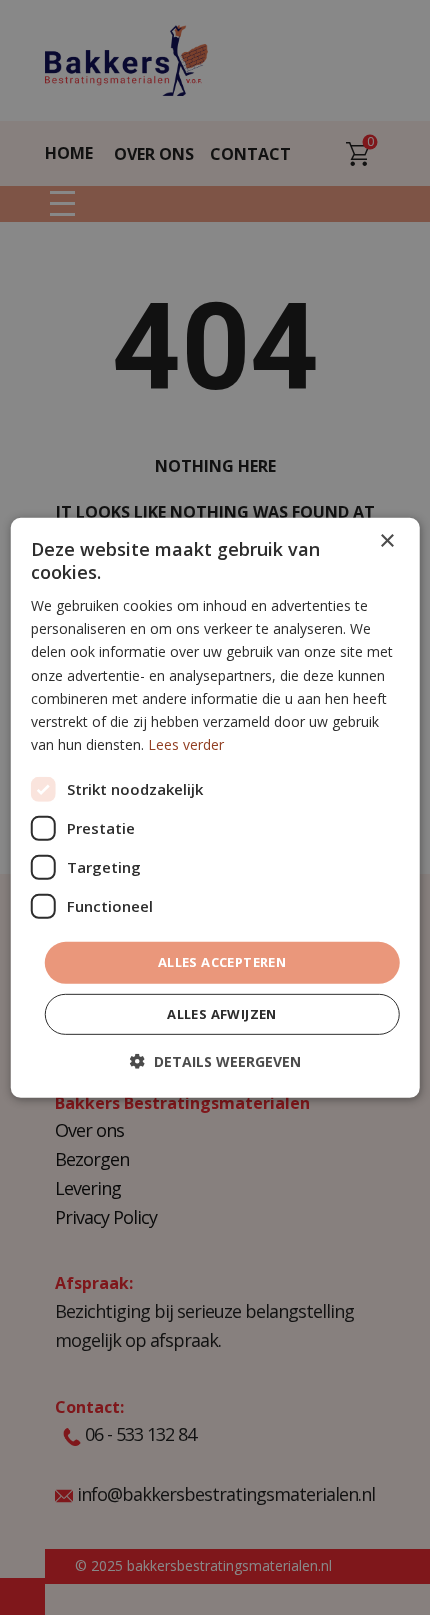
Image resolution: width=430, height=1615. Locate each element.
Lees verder (186, 744)
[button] (215, 1061)
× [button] (386, 540)
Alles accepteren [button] (222, 962)
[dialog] (215, 807)
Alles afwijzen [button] (222, 1014)
